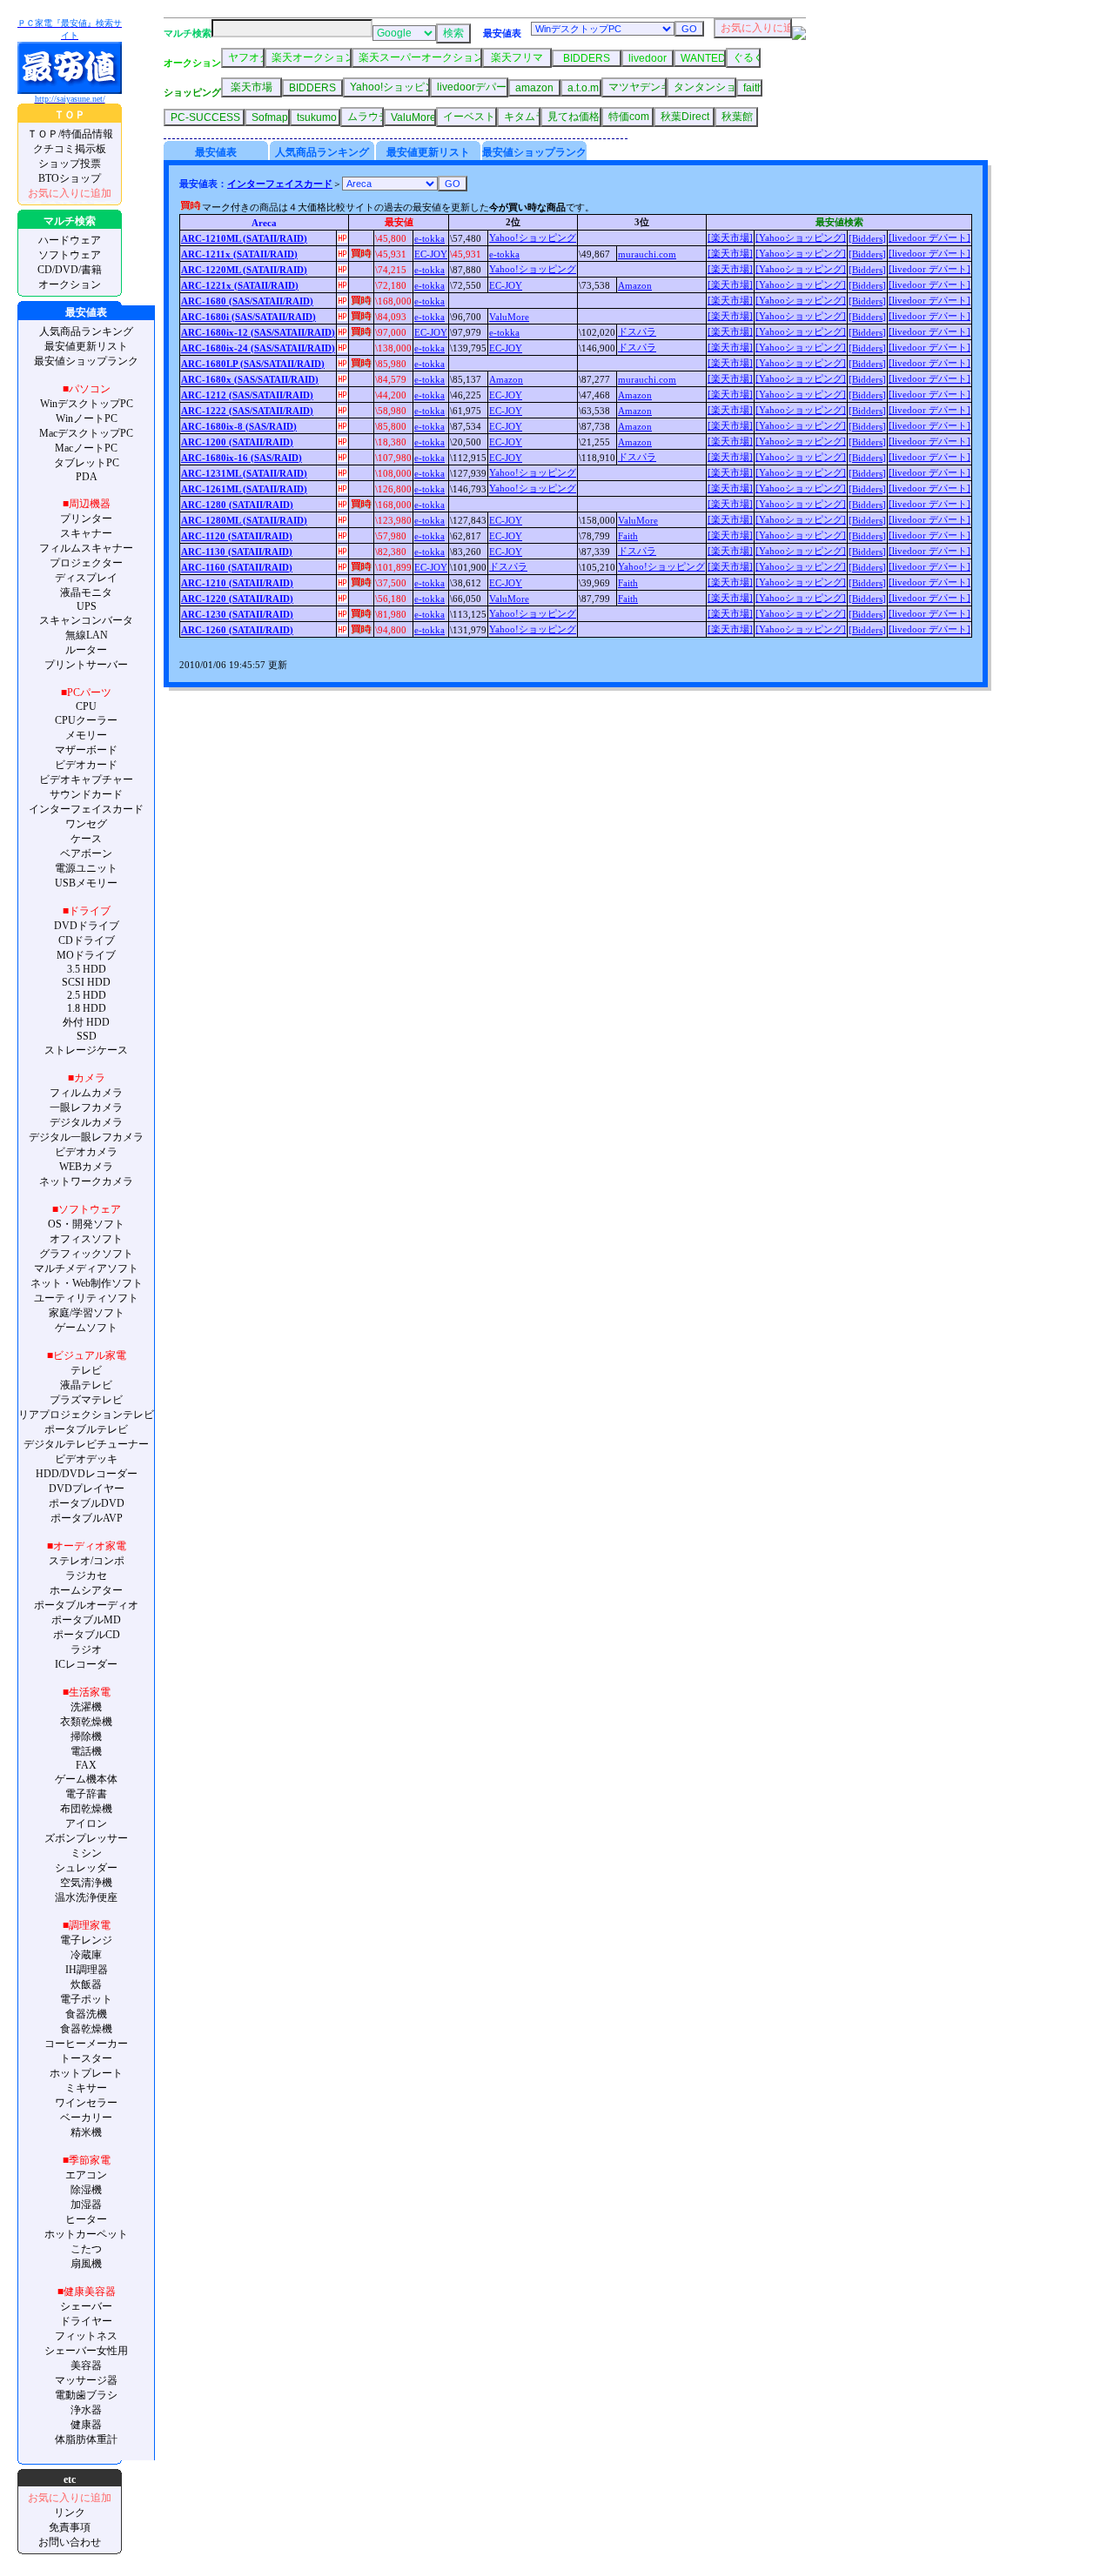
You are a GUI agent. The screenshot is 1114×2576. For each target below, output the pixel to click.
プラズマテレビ (86, 1400)
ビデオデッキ (86, 1459)
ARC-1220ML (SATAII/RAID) (244, 270)
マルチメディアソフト (86, 1268)
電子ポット (86, 1999)
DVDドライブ (87, 926)
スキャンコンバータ (86, 620)
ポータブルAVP (87, 1518)
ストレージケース (86, 1050)
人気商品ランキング (86, 331)
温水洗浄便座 (86, 1897)
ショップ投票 (70, 164)
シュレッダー (86, 1868)
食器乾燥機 (86, 2029)
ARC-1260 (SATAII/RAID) (237, 630)
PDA (87, 477)
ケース (86, 839)
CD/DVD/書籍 (70, 270)
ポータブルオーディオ (86, 1605)
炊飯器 (86, 1984)
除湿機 (86, 2190)
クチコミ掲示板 (70, 149)
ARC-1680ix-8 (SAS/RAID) (239, 426)
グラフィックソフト (86, 1254)
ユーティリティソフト (86, 1298)
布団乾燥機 (86, 1809)
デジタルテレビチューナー (86, 1444)
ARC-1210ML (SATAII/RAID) (244, 238)
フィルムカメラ (86, 1093)
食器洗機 (86, 2014)
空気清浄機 (86, 1883)
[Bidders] (867, 238)
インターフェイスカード (86, 809)
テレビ (86, 1370)
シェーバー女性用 (86, 2351)
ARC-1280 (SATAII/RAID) (237, 505)
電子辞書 (86, 1794)
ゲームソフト (86, 1328)
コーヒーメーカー (86, 2044)
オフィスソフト (86, 1239)
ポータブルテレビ (86, 1429)
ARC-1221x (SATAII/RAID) (240, 285)
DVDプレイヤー (87, 1489)
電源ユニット (86, 868)
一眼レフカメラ (86, 1107)
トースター (86, 2058)
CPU (86, 706)
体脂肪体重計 (86, 2439)
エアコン (86, 2175)
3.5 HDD (87, 969)
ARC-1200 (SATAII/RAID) (237, 442)
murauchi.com (647, 254)
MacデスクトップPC (86, 433)
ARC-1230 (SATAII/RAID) (237, 614)
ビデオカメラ (86, 1152)
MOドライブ (86, 955)
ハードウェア (70, 240)
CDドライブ (87, 940)
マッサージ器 (86, 2380)
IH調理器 (87, 1970)
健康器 (86, 2425)
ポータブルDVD (87, 1503)
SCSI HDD (86, 982)
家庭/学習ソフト (87, 1313)
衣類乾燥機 (86, 1722)
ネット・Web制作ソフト (87, 1283)
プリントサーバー (86, 665)
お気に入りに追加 (70, 193)
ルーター (86, 650)
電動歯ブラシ (86, 2395)
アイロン (86, 1823)
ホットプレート (86, 2073)
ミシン (86, 1853)
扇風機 (86, 2264)
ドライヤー (86, 2321)
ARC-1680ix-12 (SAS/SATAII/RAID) (258, 332)
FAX (86, 1765)
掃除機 (86, 1736)
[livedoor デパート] (929, 238)
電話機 (86, 1751)
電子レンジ (86, 1940)
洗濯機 (86, 1707)
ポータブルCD (87, 1635)
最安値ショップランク (86, 361)
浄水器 (86, 2410)
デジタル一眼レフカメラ (86, 1137)
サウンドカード (86, 794)
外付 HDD (86, 1022)
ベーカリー (86, 2118)
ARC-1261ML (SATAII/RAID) (244, 489)
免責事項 (70, 2527)
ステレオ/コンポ (87, 1561)
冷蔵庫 (86, 1955)
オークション (70, 284)
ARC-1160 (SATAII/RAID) (237, 567)
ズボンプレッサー (86, 1838)
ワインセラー (86, 2103)
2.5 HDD (87, 995)
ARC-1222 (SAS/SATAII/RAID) (247, 411)
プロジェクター (86, 563)
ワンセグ (86, 824)
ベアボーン (86, 853)
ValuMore (509, 317)
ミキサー (86, 2088)
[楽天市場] (730, 238)
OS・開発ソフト (86, 1224)
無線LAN (87, 635)
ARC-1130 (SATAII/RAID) (237, 552)
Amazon (635, 285)
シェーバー (86, 2306)
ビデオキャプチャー (86, 779)
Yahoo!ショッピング (533, 238)
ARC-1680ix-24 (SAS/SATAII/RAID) (258, 348)
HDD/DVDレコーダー (87, 1474)
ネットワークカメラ (86, 1181)
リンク (70, 2512)
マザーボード (86, 750)
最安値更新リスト (86, 346)
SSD (87, 1036)
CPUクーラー (86, 720)
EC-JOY (431, 254)
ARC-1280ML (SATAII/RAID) (244, 520)
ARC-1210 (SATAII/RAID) (237, 583)
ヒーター (86, 2219)
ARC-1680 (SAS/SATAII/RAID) (247, 301)
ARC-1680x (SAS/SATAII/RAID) (250, 379)
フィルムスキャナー (86, 548)
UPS (87, 606)
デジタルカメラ (86, 1122)
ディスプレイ (86, 578)
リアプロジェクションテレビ (86, 1415)
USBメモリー (86, 883)
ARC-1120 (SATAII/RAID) (237, 536)
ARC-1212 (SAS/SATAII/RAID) (247, 395)
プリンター (86, 519)
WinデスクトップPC (87, 404)
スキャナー (86, 533)
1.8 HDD (87, 1008)
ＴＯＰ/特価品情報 (70, 134)
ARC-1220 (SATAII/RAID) (237, 599)
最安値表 (216, 152)
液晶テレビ (86, 1385)
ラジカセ (86, 1576)
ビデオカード (86, 765)
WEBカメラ (86, 1167)
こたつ (86, 2249)
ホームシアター (86, 1590)
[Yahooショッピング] (801, 238)
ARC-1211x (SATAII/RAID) (239, 254)
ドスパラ (637, 331)
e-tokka (429, 238)
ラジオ (86, 1649)
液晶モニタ (86, 592)
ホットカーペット (86, 2234)
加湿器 (86, 2205)
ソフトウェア (70, 255)
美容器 (86, 2365)
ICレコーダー (86, 1664)
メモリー (86, 735)
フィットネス (86, 2336)
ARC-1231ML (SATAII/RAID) (244, 473)
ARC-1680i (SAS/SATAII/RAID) (248, 317)
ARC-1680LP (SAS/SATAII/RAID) (253, 364)
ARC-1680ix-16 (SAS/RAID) (242, 458)
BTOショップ (70, 178)
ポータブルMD (86, 1620)
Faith (628, 536)
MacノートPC (86, 448)
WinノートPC (87, 418)
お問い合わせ (70, 2542)
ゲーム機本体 (86, 1779)
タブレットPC (87, 463)
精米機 (86, 2132)
